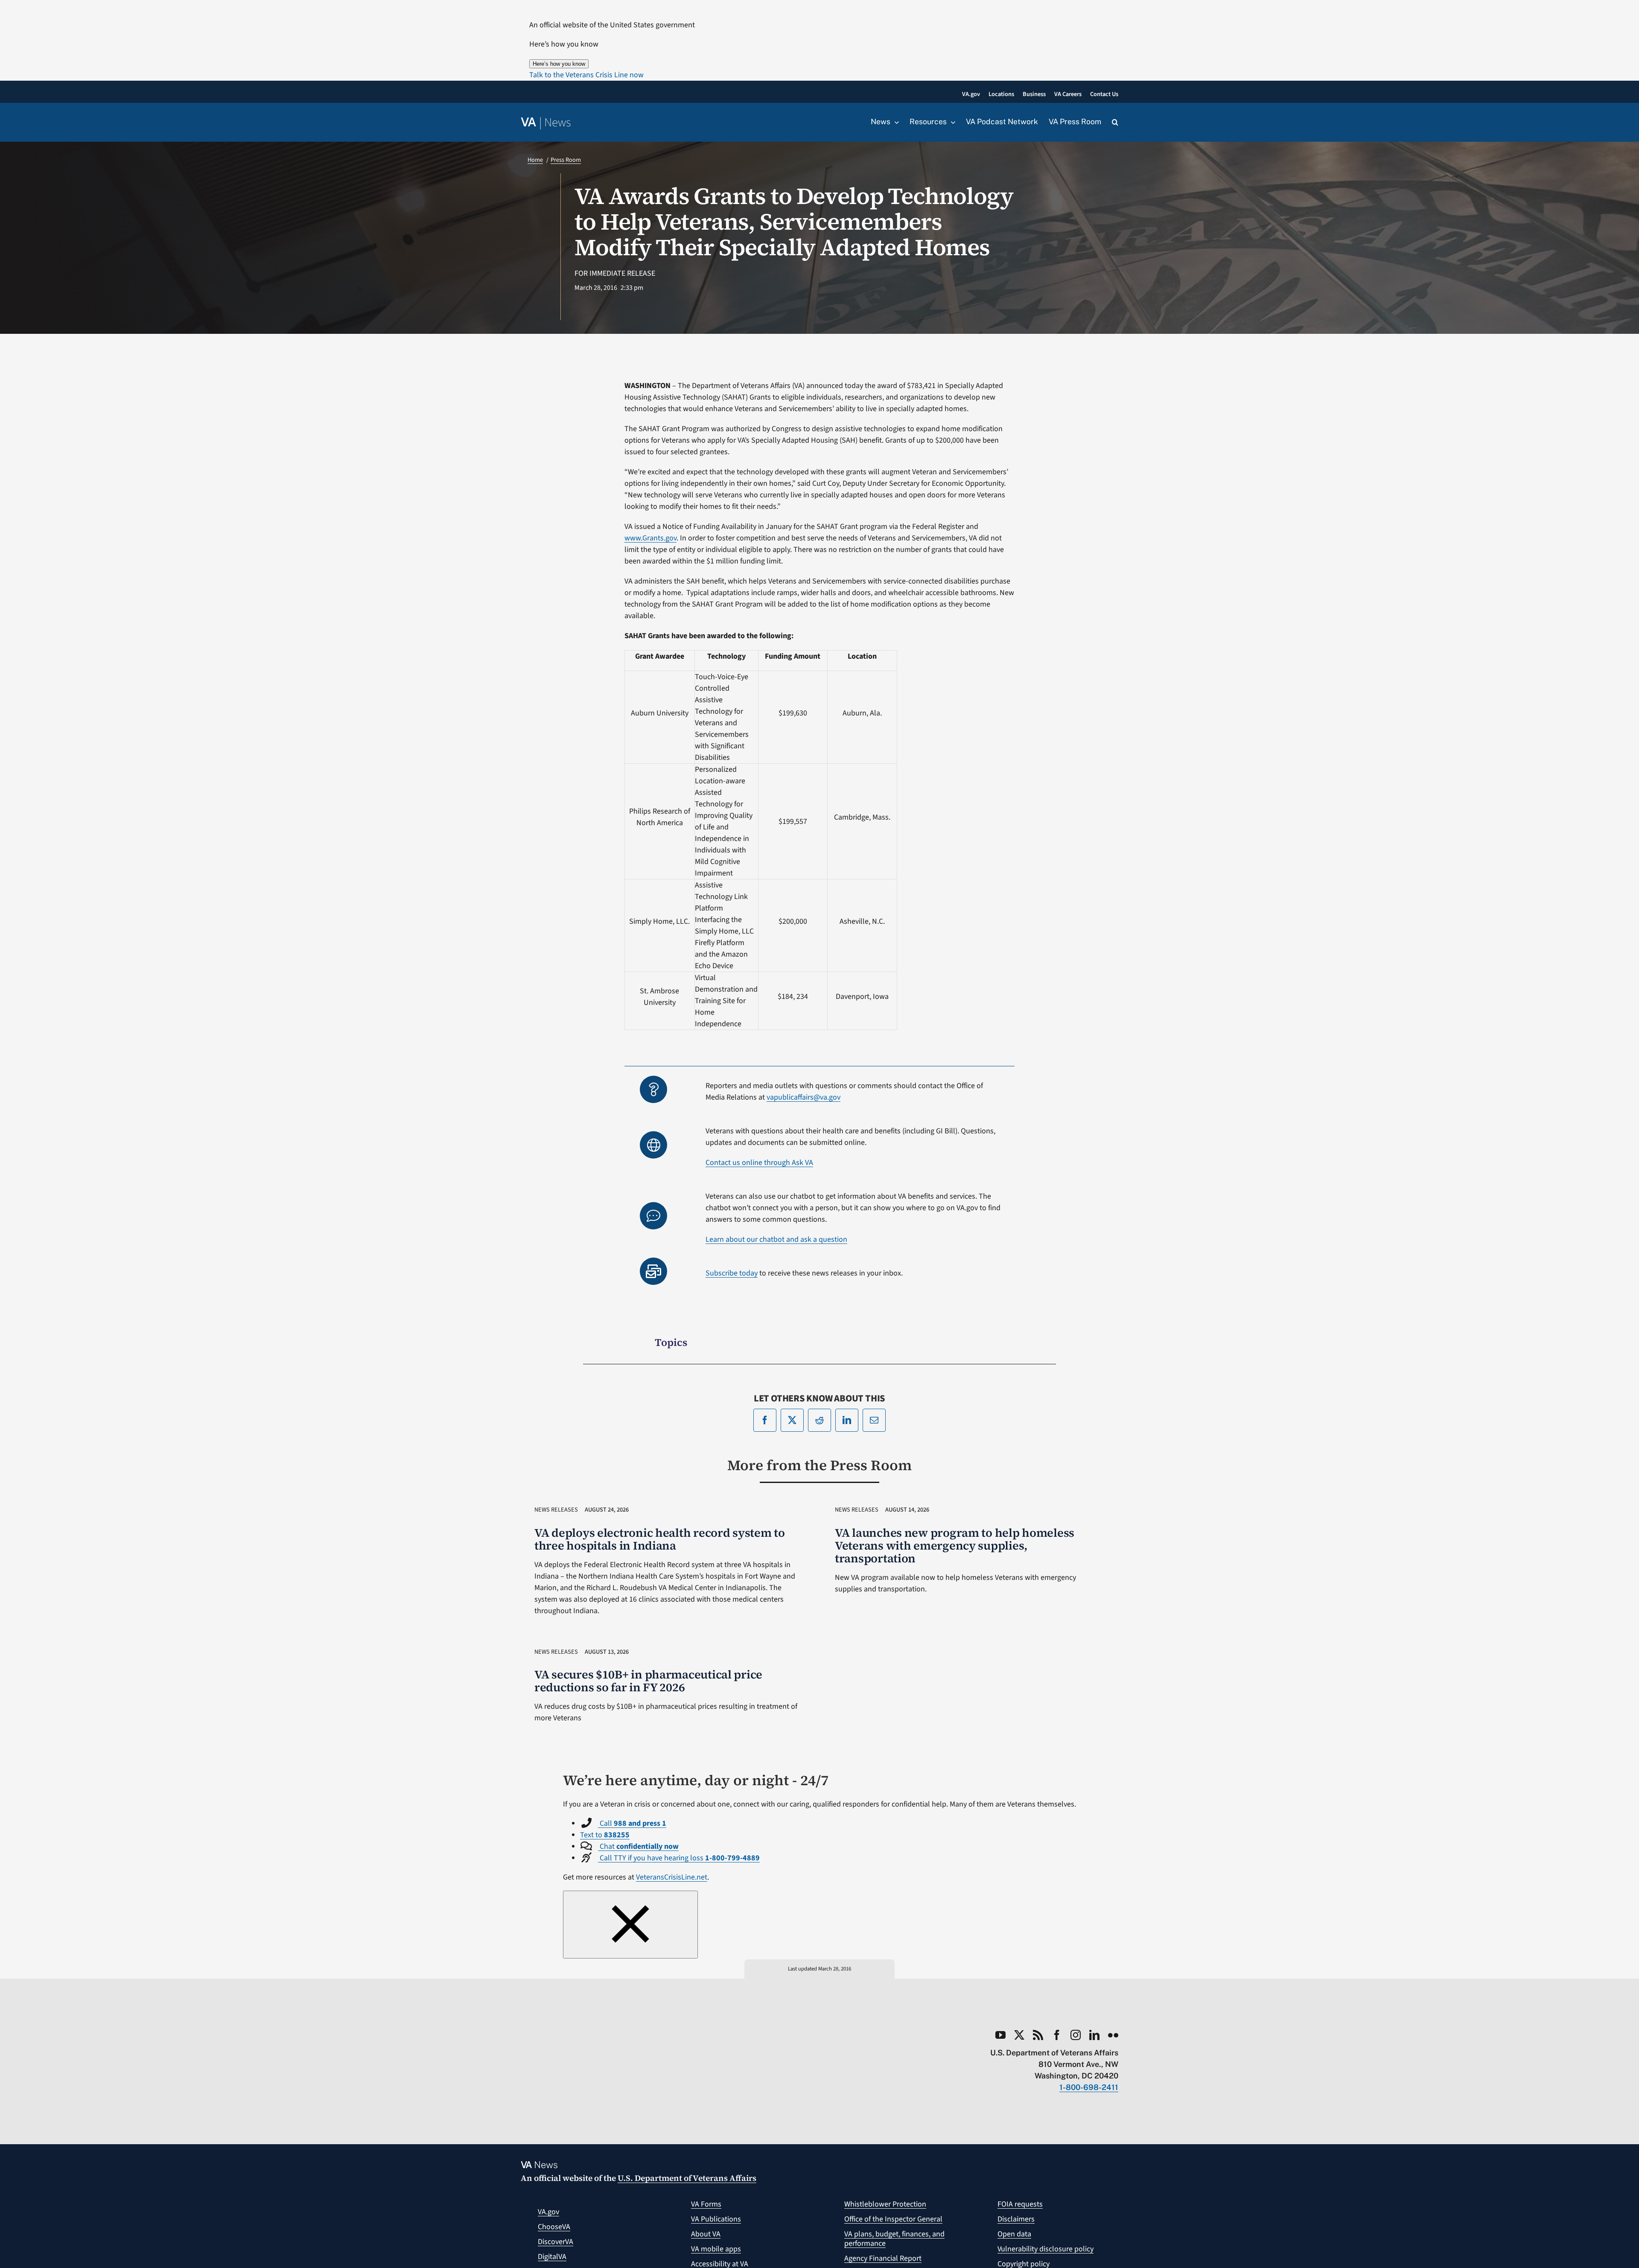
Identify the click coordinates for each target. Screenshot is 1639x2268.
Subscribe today (732, 1273)
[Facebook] (765, 1420)
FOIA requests (1020, 2204)
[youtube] (1000, 2035)
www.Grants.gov (650, 538)
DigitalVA (552, 2257)
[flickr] (1113, 2035)
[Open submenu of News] (895, 122)
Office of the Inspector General (893, 2219)
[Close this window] (630, 1925)
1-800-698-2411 (1089, 2087)
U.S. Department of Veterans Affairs (687, 2178)
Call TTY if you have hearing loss (679, 1858)
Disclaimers (1016, 2219)
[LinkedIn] (847, 1420)
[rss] (1038, 2035)
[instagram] (1076, 2035)
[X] (792, 1420)
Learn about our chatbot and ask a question (776, 1239)
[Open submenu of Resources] (951, 122)
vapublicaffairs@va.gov (803, 1097)
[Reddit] (819, 1420)
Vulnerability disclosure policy (1046, 2249)
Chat (638, 1846)
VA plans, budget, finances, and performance (894, 2239)
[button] (586, 75)
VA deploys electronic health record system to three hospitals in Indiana (660, 1539)
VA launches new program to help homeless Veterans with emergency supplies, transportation (955, 1546)
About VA (706, 2234)
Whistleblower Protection (885, 2204)
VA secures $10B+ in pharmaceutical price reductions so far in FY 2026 (648, 1681)
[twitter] (1019, 2035)
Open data (1014, 2234)
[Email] (874, 1420)
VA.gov (548, 2212)
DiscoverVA (556, 2242)
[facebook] (1057, 2035)
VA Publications (716, 2219)
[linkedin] (1094, 2035)
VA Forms (706, 2204)
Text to (605, 1835)
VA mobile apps (716, 2249)
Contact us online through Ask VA (759, 1163)
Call (632, 1823)
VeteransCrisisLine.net (672, 1877)
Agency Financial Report (883, 2258)
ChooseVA (554, 2227)
